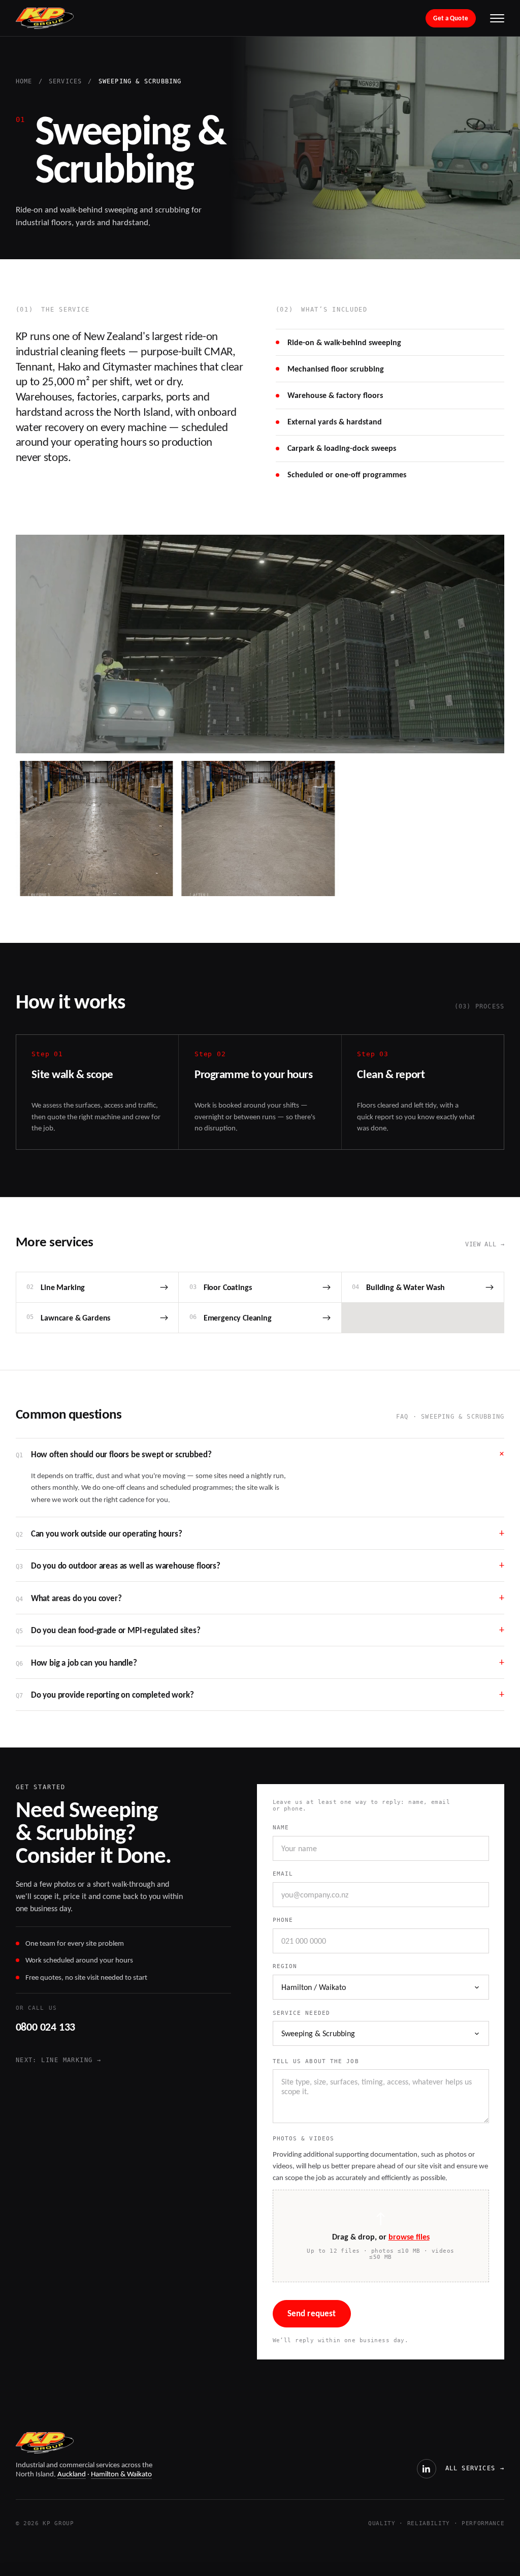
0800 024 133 (45, 2027)
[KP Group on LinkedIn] (427, 2469)
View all (485, 1244)
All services (475, 2468)
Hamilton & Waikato (121, 2474)
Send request (312, 2313)
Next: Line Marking (58, 2060)
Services (66, 82)
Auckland (72, 2474)
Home (24, 82)
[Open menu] (497, 18)
